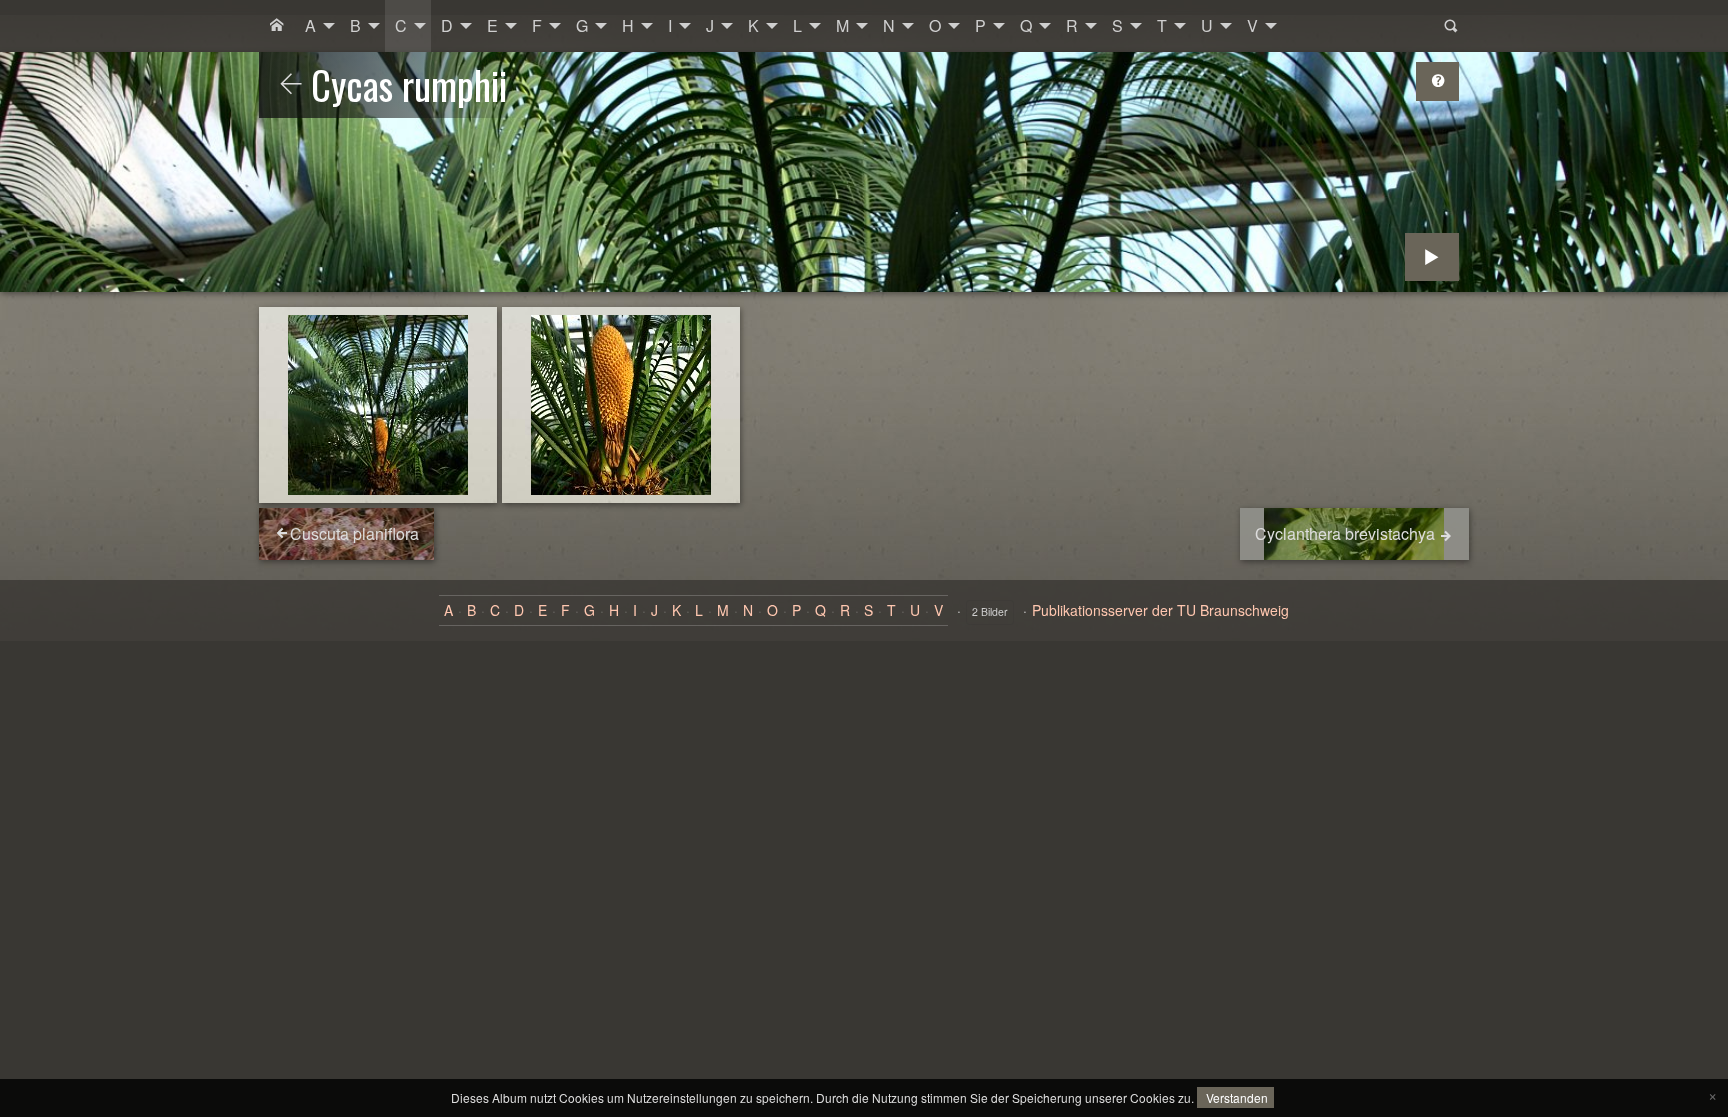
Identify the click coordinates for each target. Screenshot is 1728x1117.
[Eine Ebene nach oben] (291, 85)
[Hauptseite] (277, 26)
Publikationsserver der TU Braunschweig (1160, 610)
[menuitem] (277, 26)
